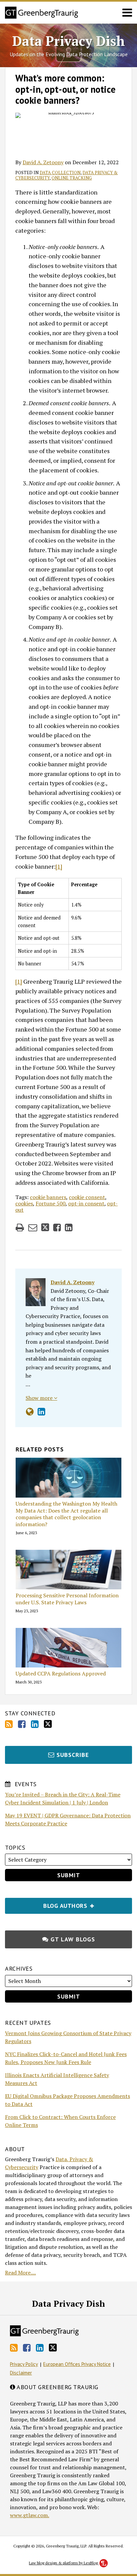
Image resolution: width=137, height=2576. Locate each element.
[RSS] (9, 1724)
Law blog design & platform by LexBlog (64, 2563)
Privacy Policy (24, 2364)
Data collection (60, 173)
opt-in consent (86, 1203)
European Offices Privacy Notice (77, 2364)
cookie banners (48, 1197)
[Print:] (20, 1227)
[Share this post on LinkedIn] (69, 1227)
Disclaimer (21, 2373)
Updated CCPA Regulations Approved (61, 1674)
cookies (24, 1203)
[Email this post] (33, 1227)
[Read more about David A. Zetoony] (30, 1412)
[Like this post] (57, 1227)
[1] (59, 866)
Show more (40, 1398)
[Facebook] (22, 1724)
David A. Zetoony (43, 162)
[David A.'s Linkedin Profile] (41, 1412)
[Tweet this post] (45, 1227)
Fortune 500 (51, 1203)
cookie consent (87, 1197)
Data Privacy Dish (69, 41)
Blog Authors (47, 1904)
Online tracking (72, 178)
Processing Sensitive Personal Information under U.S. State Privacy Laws (67, 1599)
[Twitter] (48, 1724)
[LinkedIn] (35, 1724)
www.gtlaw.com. (30, 2515)
